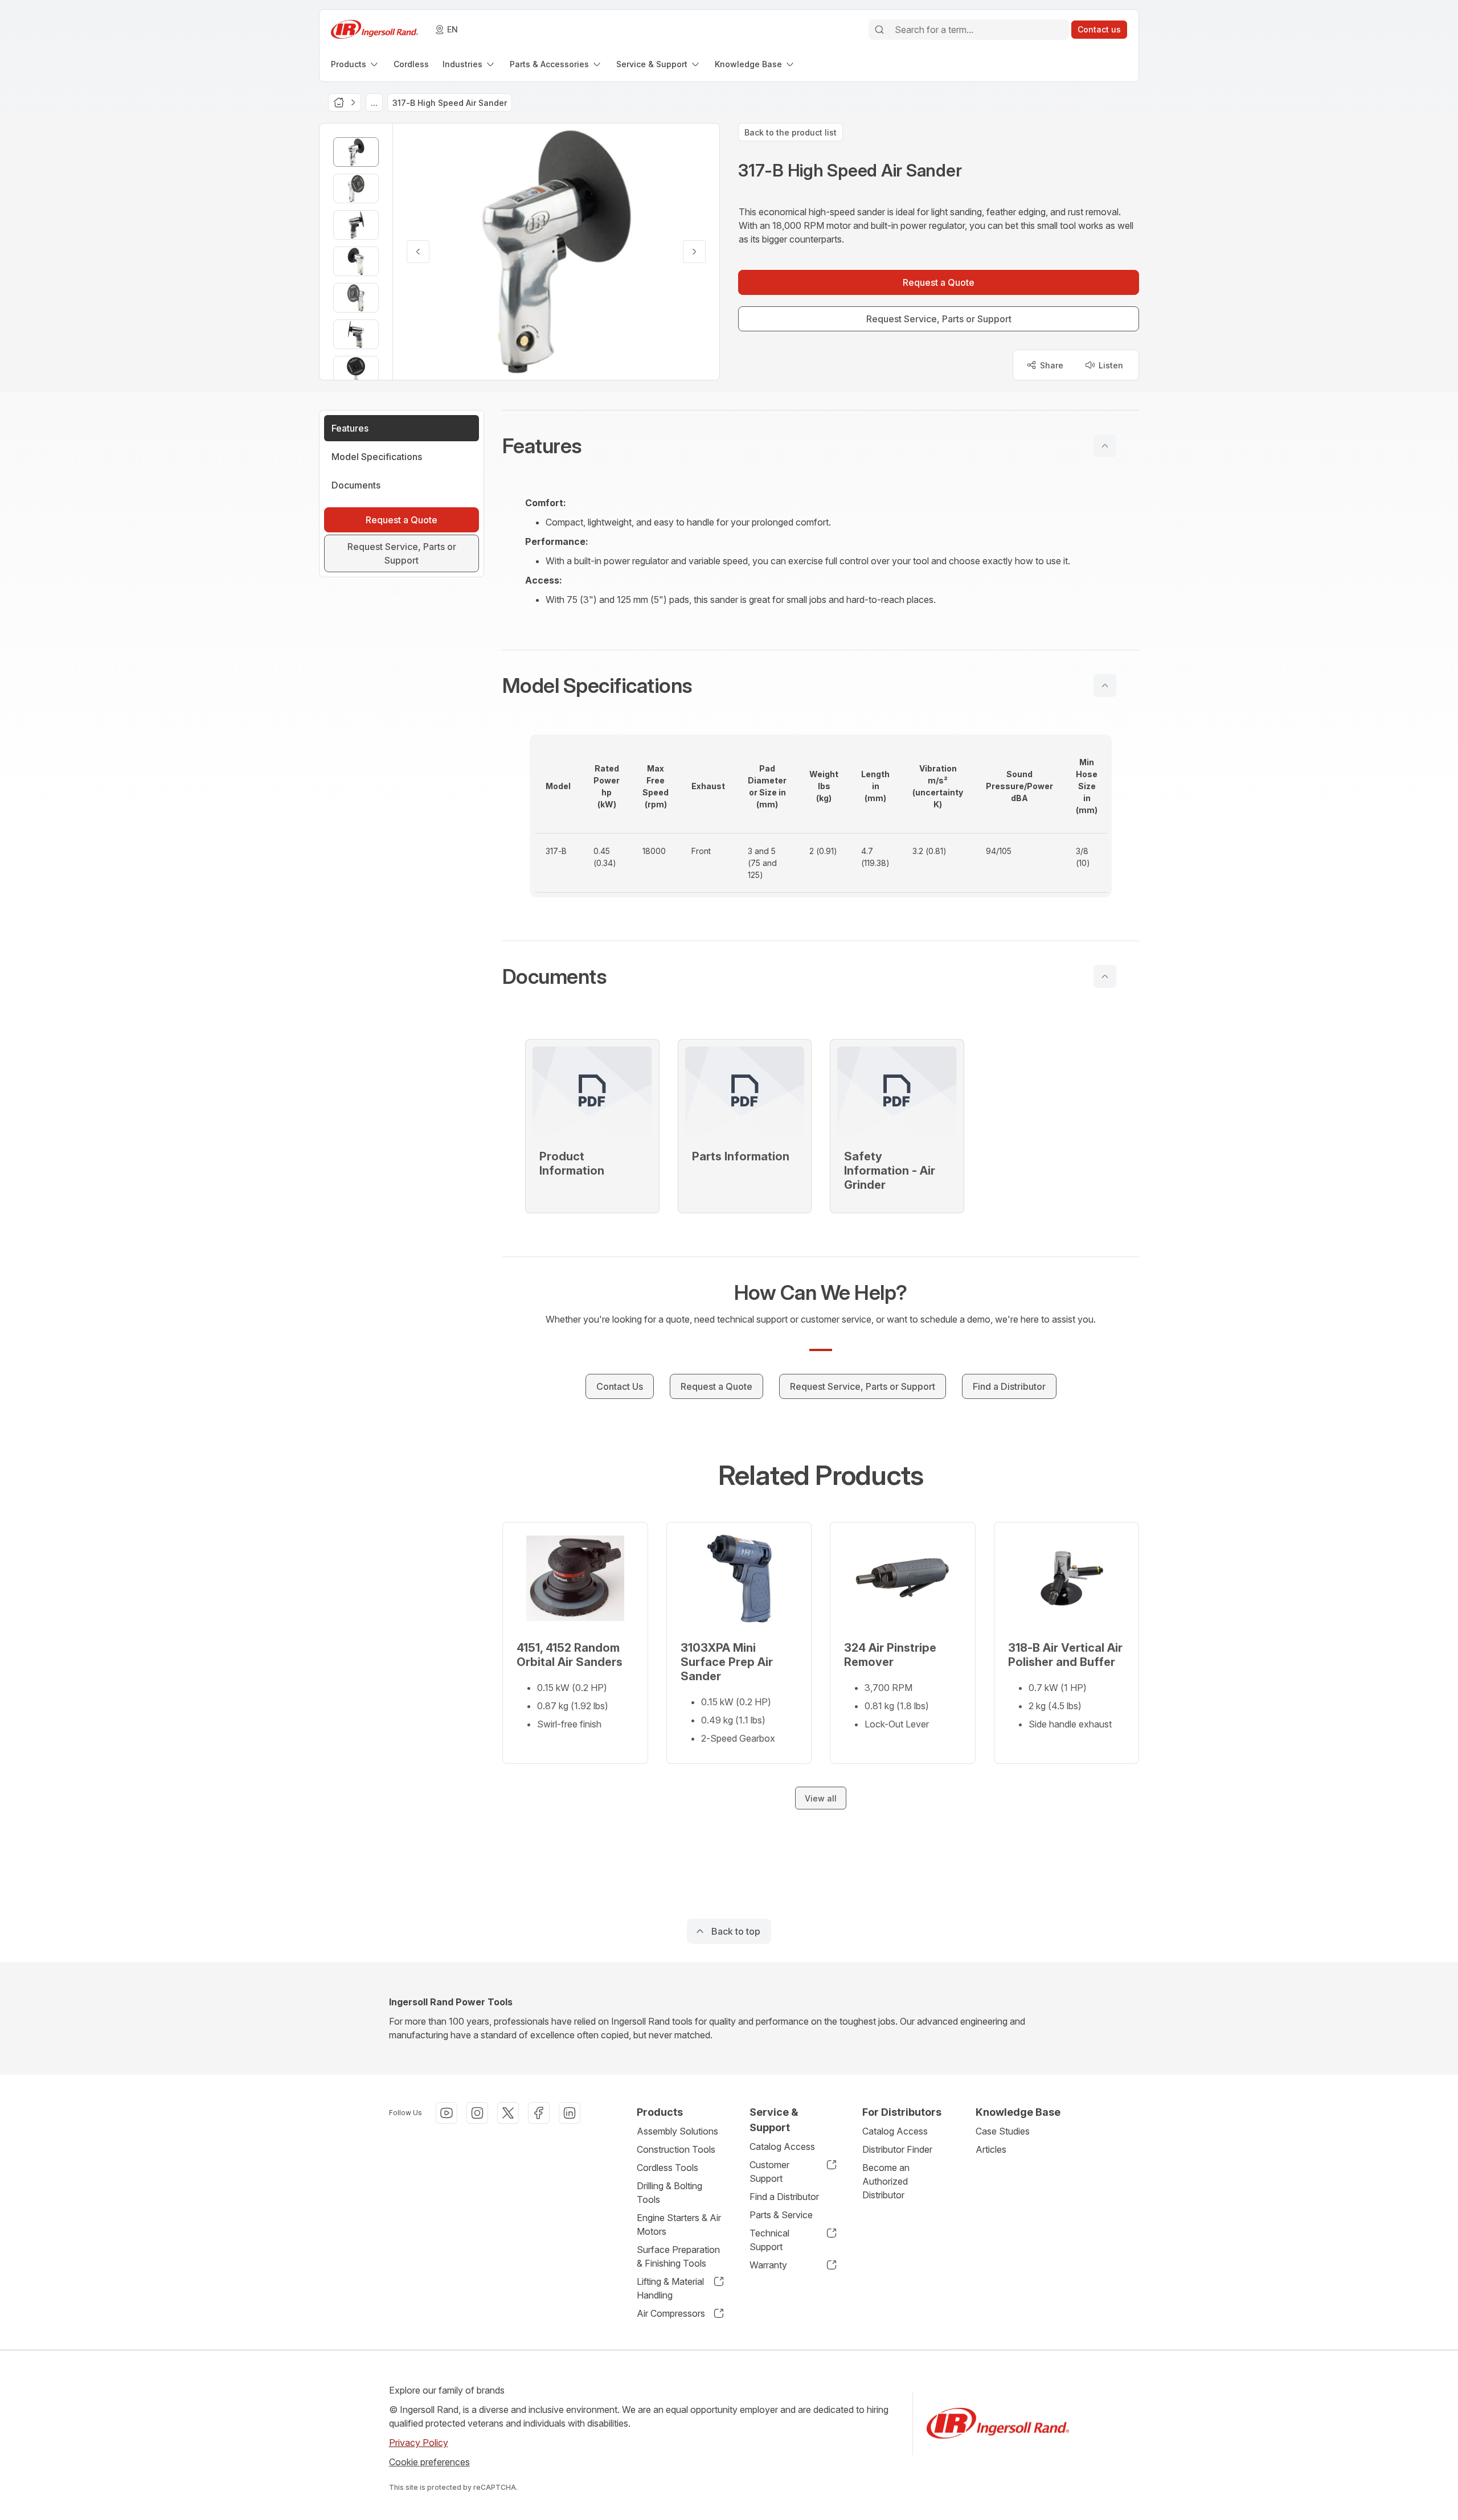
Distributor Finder (897, 2149)
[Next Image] (694, 252)
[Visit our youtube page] (447, 2113)
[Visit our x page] (508, 2113)
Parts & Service (781, 2215)
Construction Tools (676, 2149)
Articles (991, 2149)
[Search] (879, 30)
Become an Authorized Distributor (886, 2181)
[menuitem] (355, 64)
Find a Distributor (784, 2197)
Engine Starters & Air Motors (679, 2225)
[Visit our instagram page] (477, 2113)
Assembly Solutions (677, 2131)
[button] (821, 446)
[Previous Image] (418, 252)
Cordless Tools (667, 2168)
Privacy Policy (419, 2443)
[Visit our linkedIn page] (570, 2113)
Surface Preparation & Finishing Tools (678, 2256)
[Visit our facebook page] (539, 2113)
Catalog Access (782, 2146)
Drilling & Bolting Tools (669, 2193)
